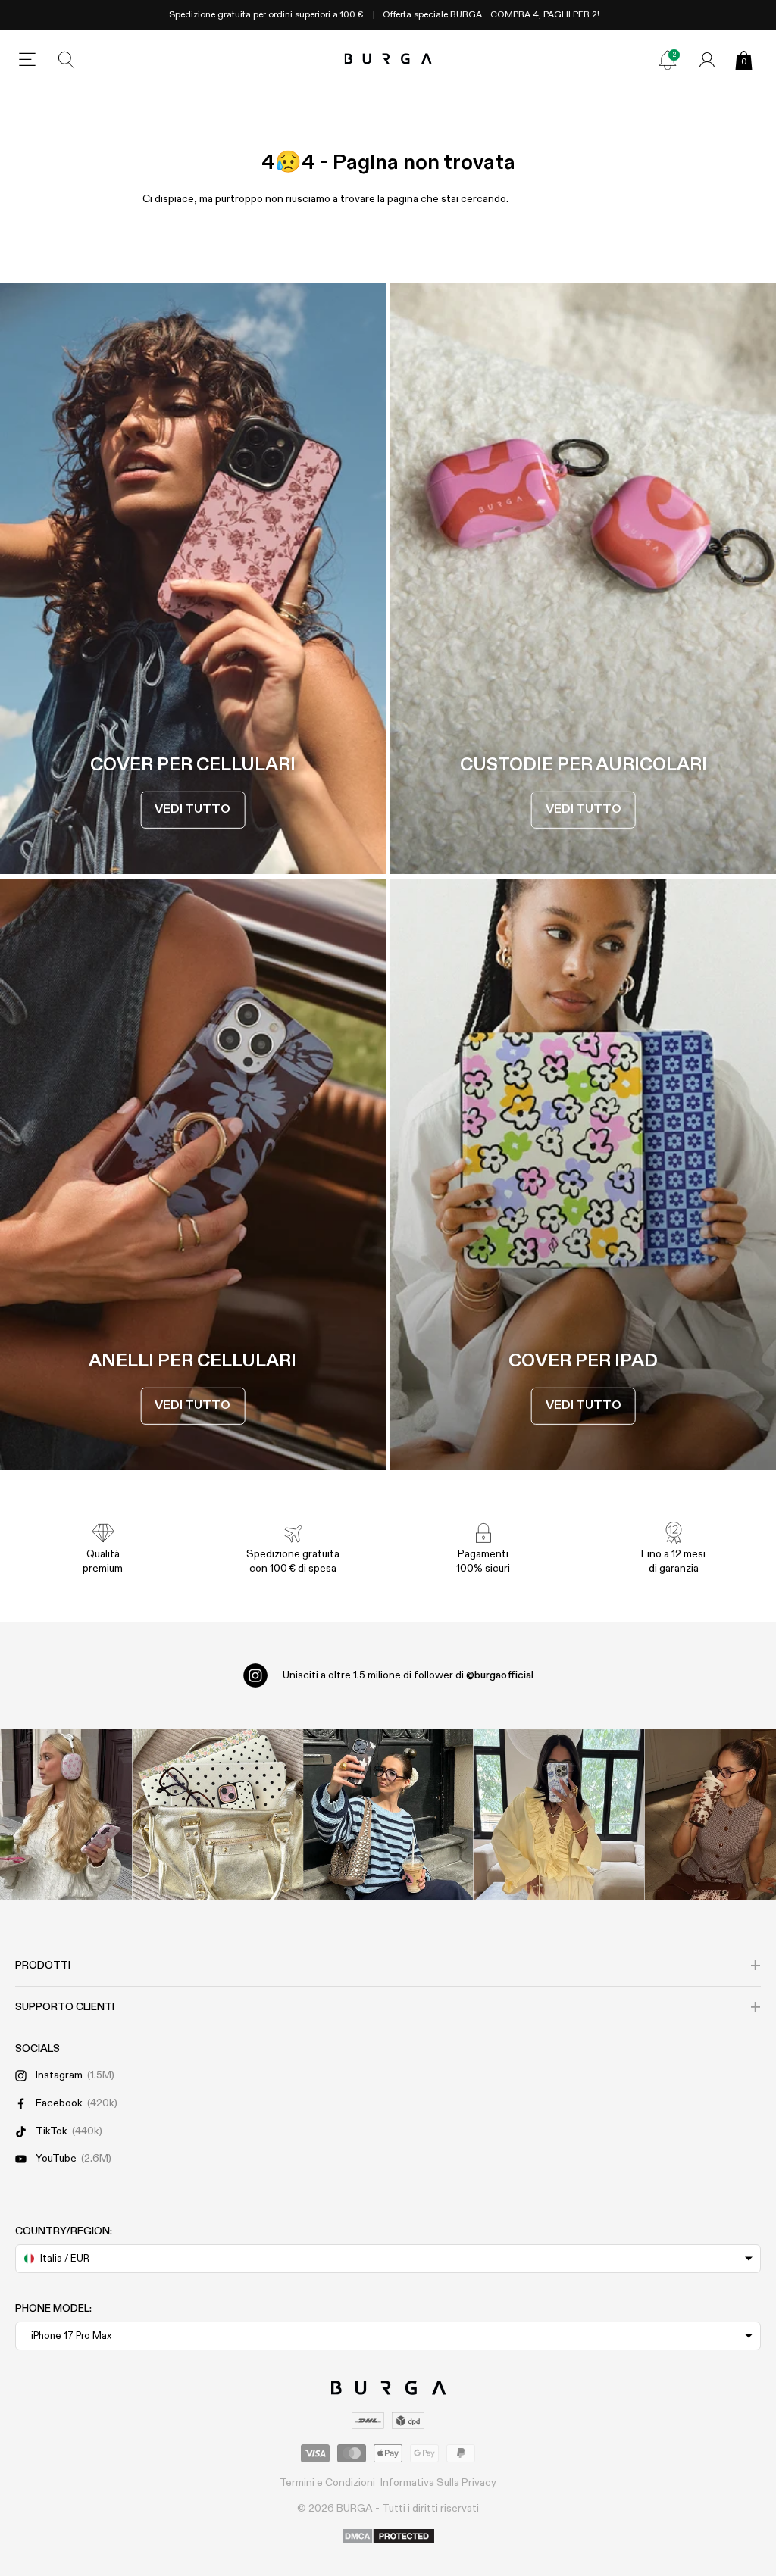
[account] (707, 60)
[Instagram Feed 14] (218, 1814)
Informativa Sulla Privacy (438, 2483)
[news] (668, 60)
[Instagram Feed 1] (388, 1814)
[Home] (388, 59)
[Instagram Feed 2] (559, 1814)
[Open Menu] (27, 60)
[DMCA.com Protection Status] (388, 2537)
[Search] (67, 60)
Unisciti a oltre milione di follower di (408, 1675)
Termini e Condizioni (327, 2483)
